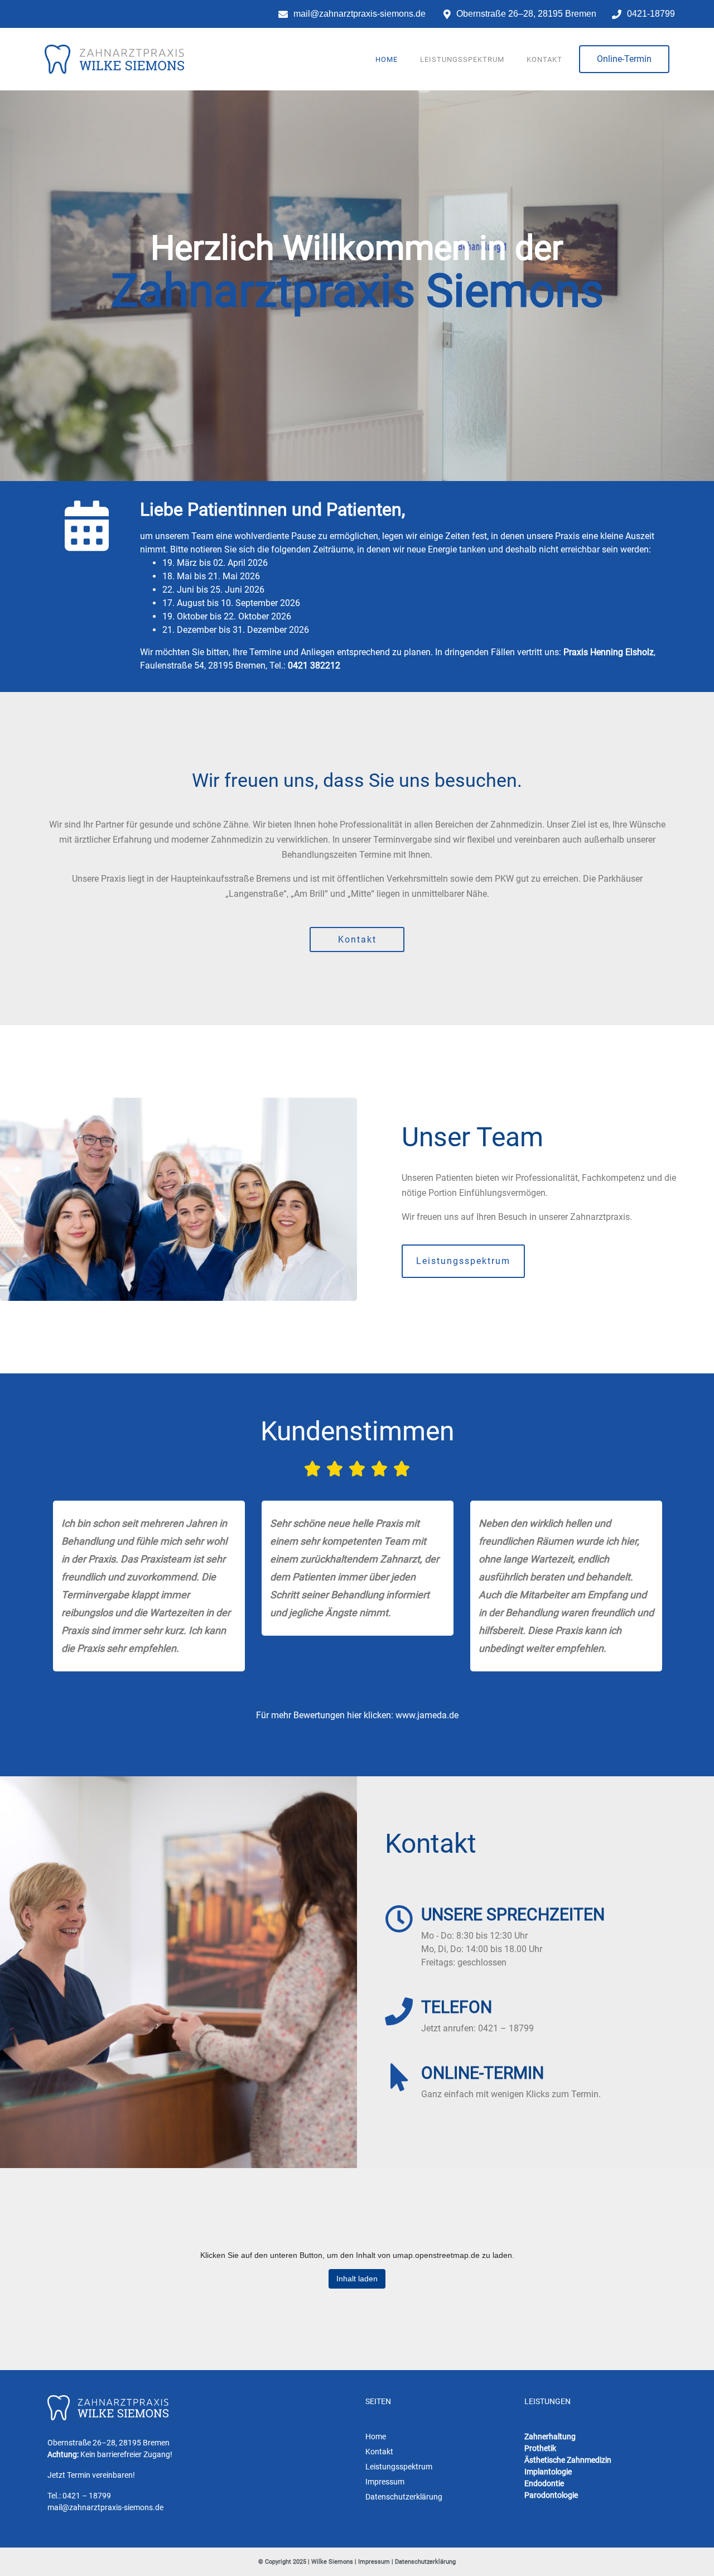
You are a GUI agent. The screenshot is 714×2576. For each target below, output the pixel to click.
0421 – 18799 (87, 2496)
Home (387, 59)
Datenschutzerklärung (425, 2562)
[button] (624, 59)
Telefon (457, 2007)
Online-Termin (483, 2073)
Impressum (374, 2562)
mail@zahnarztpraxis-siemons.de (105, 2507)
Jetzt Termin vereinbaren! (91, 2475)
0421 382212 (314, 665)
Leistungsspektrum (462, 59)
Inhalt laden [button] (357, 2279)
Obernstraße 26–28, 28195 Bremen (108, 2443)
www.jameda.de (427, 1715)
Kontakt (544, 59)
